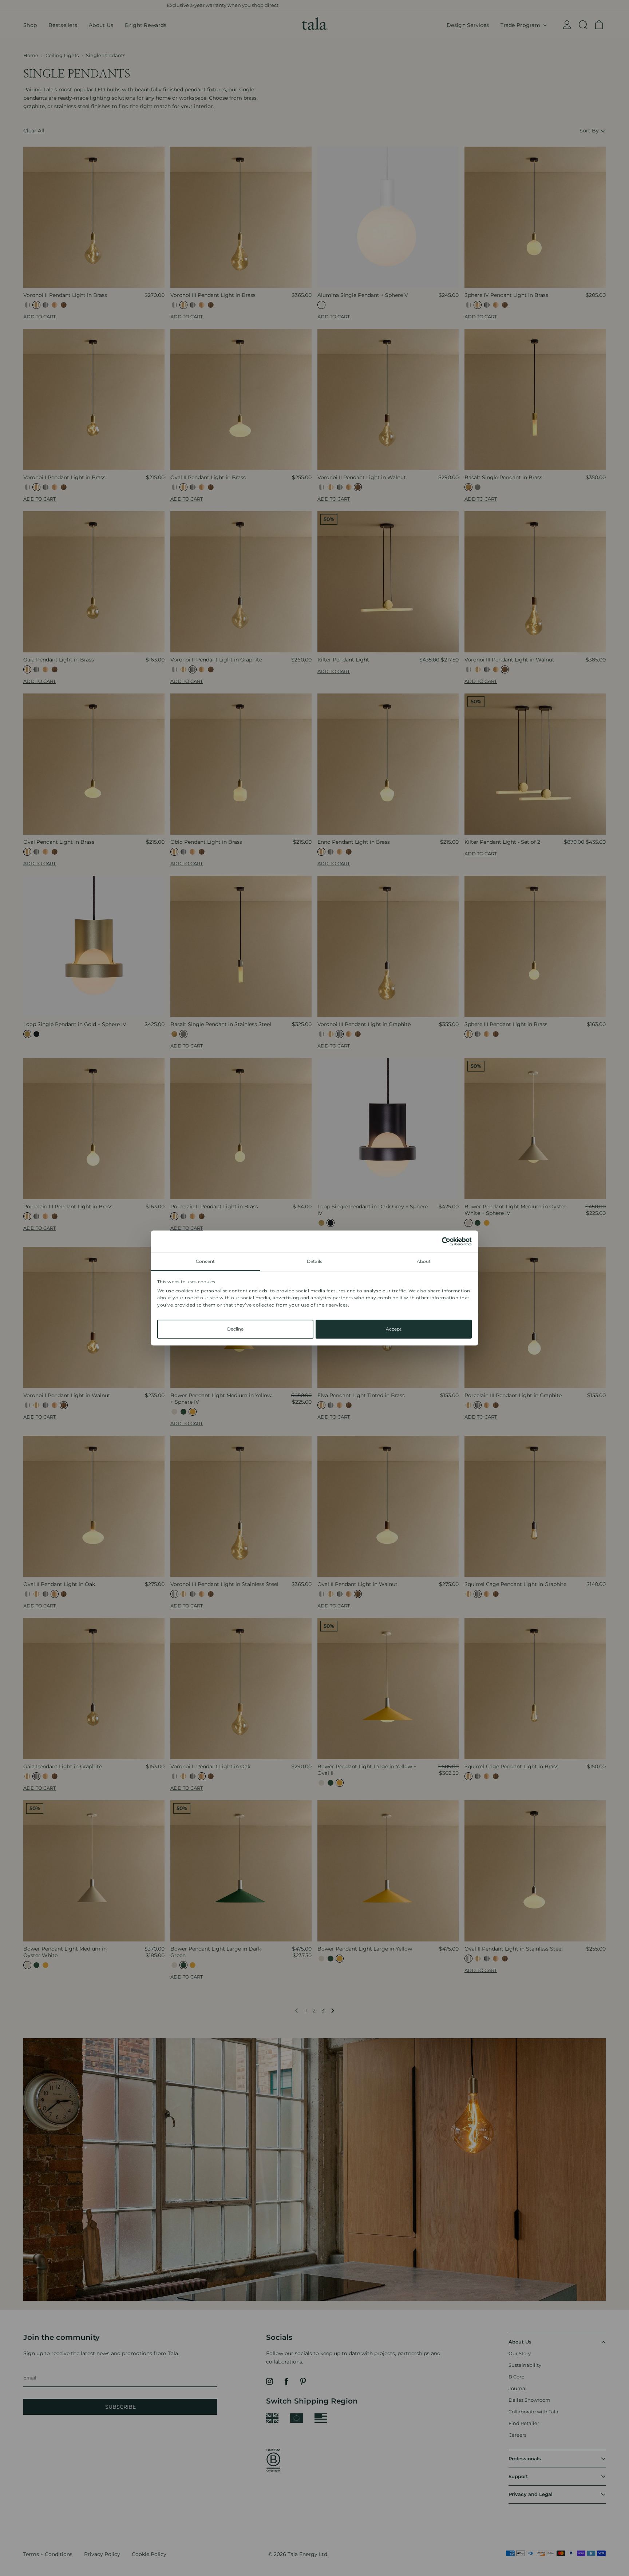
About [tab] (424, 1261)
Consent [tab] (205, 1261)
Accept (394, 1329)
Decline (235, 1329)
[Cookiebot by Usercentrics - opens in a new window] (440, 1241)
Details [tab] (314, 1261)
